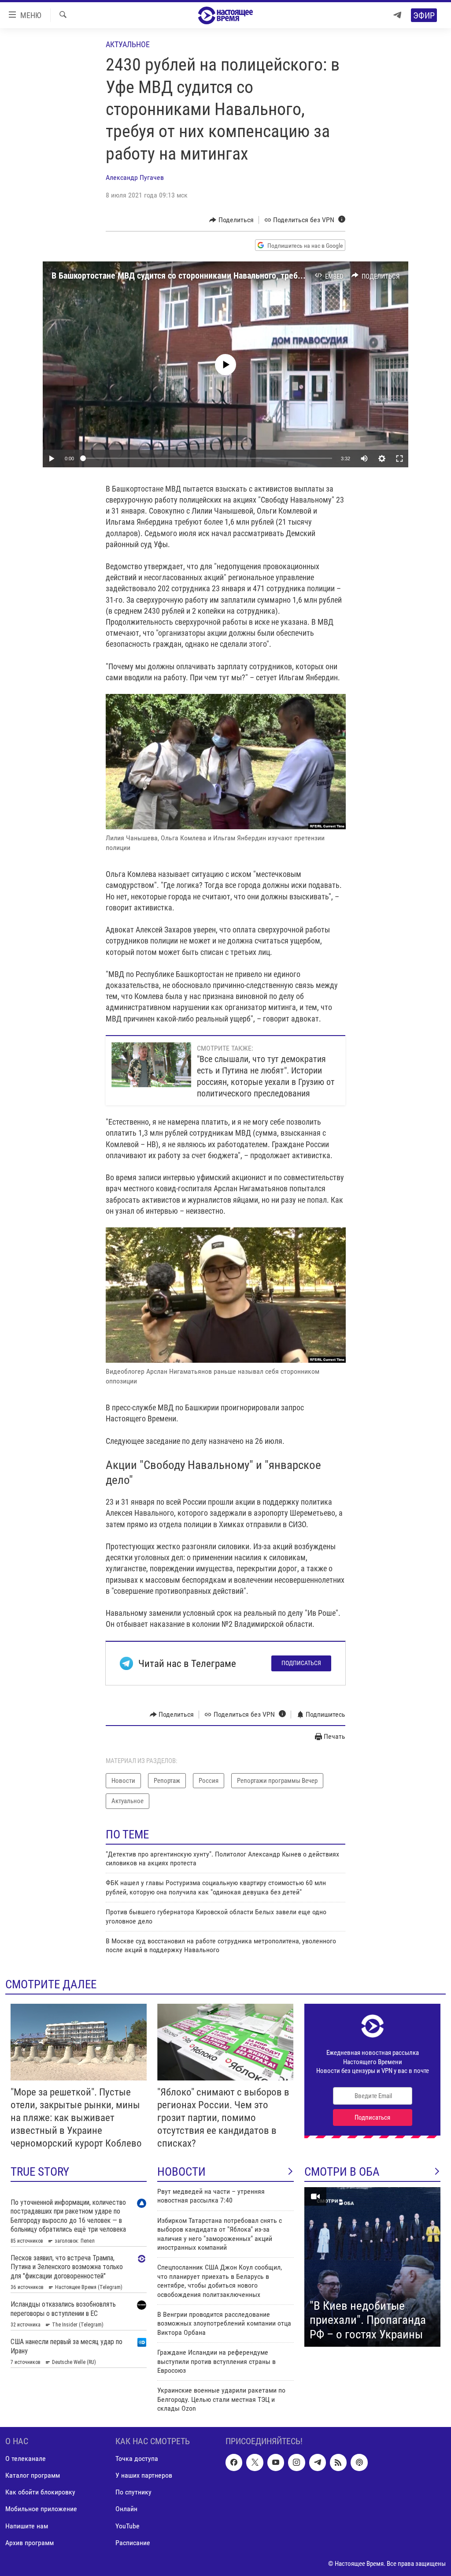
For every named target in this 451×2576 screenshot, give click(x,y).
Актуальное (128, 44)
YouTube (128, 2526)
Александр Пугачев (135, 177)
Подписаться (301, 1663)
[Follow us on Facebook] (234, 2462)
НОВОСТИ (181, 2172)
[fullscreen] (399, 459)
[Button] (231, 220)
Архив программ (30, 2542)
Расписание (133, 2542)
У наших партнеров (144, 2475)
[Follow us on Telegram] (318, 2462)
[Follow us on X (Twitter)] (255, 2462)
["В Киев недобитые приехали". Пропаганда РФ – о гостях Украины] (372, 2267)
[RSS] (338, 2462)
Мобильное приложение (41, 2509)
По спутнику (133, 2492)
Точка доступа (137, 2459)
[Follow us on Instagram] (296, 2462)
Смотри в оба (342, 2172)
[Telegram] (397, 15)
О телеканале (26, 2459)
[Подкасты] (359, 2462)
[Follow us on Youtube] (276, 2462)
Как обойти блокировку (40, 2492)
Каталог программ (33, 2475)
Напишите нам (27, 2526)
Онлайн (126, 2509)
